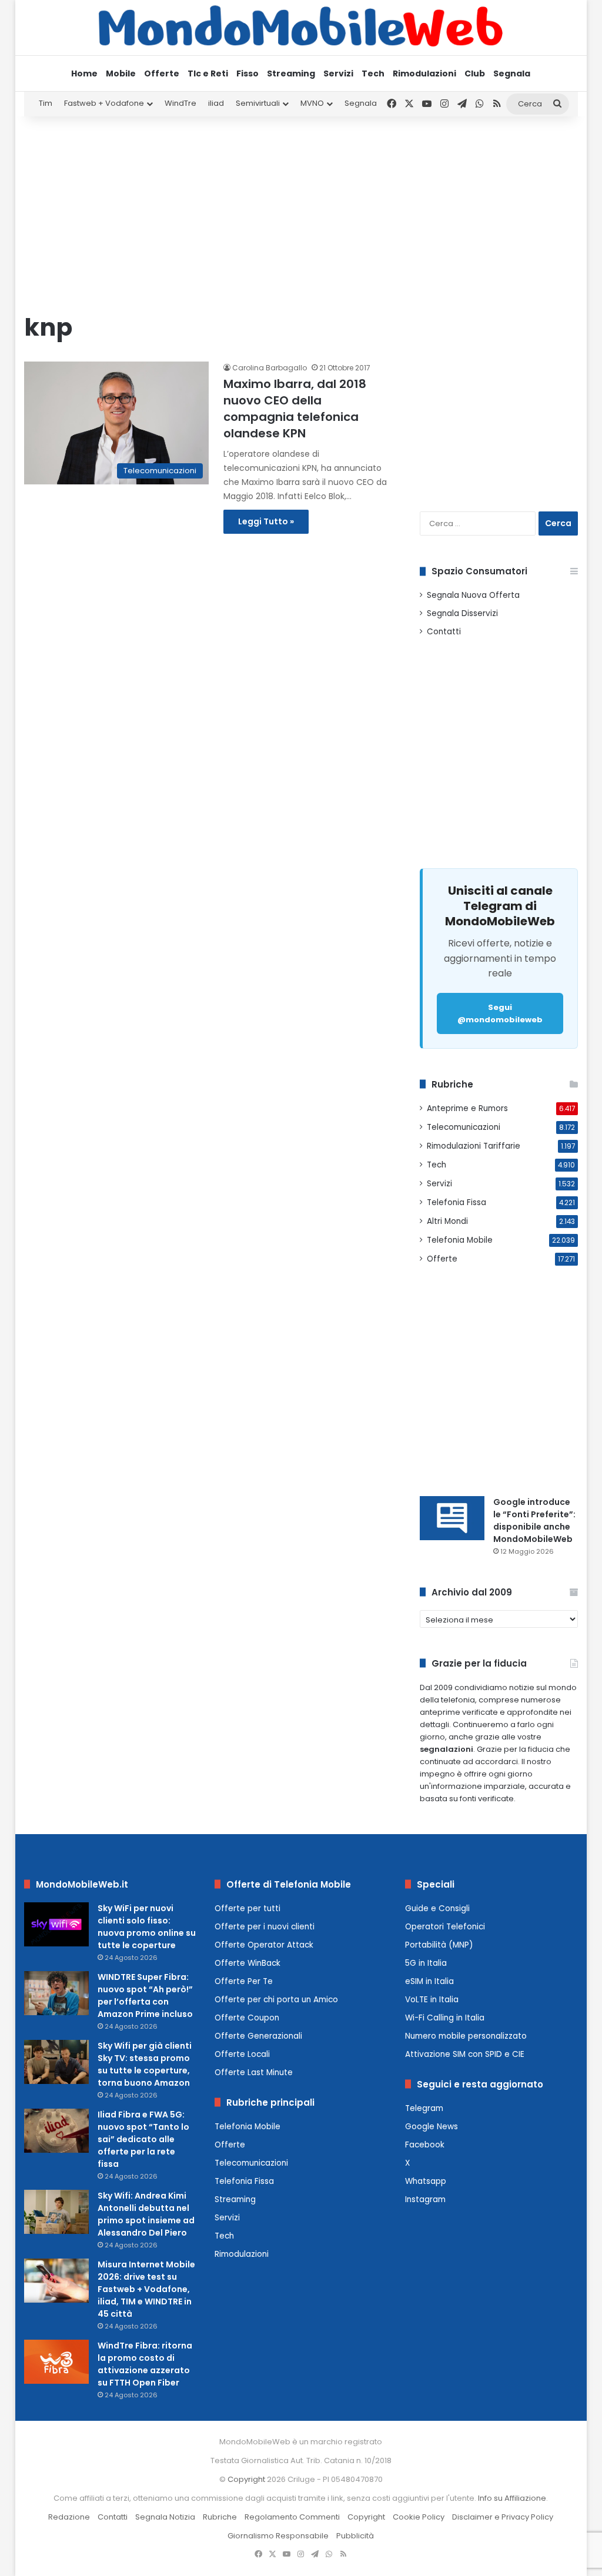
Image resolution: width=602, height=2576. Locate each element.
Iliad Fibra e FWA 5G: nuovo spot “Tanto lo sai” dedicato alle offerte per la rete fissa (143, 2139)
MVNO (312, 103)
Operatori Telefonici (445, 1927)
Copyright (246, 2479)
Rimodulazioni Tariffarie (474, 1146)
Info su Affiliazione (512, 2498)
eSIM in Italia (429, 1981)
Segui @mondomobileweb (500, 1013)
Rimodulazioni (424, 73)
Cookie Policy (419, 2517)
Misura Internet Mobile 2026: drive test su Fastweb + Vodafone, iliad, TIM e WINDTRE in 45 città (146, 2289)
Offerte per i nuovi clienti (265, 1927)
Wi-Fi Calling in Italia (445, 2018)
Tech (373, 73)
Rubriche (220, 2517)
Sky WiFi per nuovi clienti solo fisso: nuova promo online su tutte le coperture (147, 1927)
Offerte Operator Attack (264, 1945)
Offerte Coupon (247, 2018)
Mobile (121, 73)
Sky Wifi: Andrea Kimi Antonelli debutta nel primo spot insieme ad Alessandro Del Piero (146, 2214)
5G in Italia (426, 1963)
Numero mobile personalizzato (466, 2036)
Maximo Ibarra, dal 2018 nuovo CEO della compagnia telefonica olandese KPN (295, 409)
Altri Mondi (447, 1221)
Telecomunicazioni (464, 1127)
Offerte (162, 73)
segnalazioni (447, 1749)
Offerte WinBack (248, 1963)
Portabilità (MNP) (439, 1945)
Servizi (338, 73)
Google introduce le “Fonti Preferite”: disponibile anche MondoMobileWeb (534, 1520)
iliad (216, 103)
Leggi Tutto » (266, 521)
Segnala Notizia (165, 2517)
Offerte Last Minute (254, 2072)
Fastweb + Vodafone (104, 103)
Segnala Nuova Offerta (473, 595)
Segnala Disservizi (462, 613)
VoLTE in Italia (432, 2000)
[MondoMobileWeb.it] (301, 27)
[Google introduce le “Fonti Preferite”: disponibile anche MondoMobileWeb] (452, 1518)
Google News (432, 2127)
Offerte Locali (242, 2054)
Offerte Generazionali (258, 2036)
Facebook (425, 2145)
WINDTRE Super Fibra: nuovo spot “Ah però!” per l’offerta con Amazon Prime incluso (145, 1995)
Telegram (424, 2108)
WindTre (180, 103)
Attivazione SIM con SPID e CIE (465, 2054)
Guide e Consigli (437, 1908)
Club (475, 73)
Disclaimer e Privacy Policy (503, 2517)
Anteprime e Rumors (467, 1108)
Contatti (444, 632)
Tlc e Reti (208, 73)
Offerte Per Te (244, 1981)
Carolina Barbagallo (270, 368)
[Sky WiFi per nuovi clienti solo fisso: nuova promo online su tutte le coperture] (56, 1924)
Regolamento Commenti (292, 2517)
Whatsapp (426, 2181)
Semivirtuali (258, 103)
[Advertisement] (301, 210)
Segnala (512, 73)
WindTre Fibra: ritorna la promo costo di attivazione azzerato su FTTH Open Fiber (145, 2364)
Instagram (425, 2199)
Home (84, 73)
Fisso (248, 73)
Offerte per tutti (248, 1908)
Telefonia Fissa (456, 1202)
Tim (46, 103)
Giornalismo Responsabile (278, 2536)
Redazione (69, 2517)
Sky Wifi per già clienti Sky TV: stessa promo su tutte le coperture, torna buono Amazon (145, 2064)
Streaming (291, 73)
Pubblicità (355, 2536)
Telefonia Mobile (460, 1240)
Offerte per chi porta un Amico (276, 2000)
